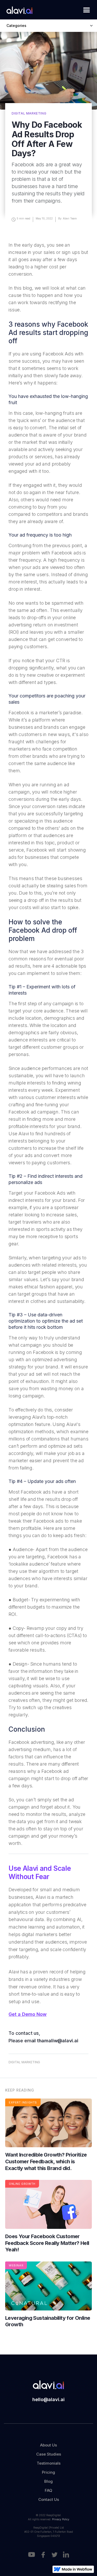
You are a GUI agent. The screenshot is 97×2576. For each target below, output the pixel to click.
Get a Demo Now (28, 2014)
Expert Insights (23, 2102)
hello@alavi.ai (48, 2399)
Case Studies (49, 2454)
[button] (85, 12)
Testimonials (49, 2463)
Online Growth (22, 2184)
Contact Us (49, 2499)
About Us (48, 2445)
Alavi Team (70, 218)
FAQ (48, 2490)
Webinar (16, 2265)
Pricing (48, 2472)
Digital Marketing (24, 2062)
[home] (18, 10)
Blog (48, 2481)
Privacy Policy (61, 2519)
